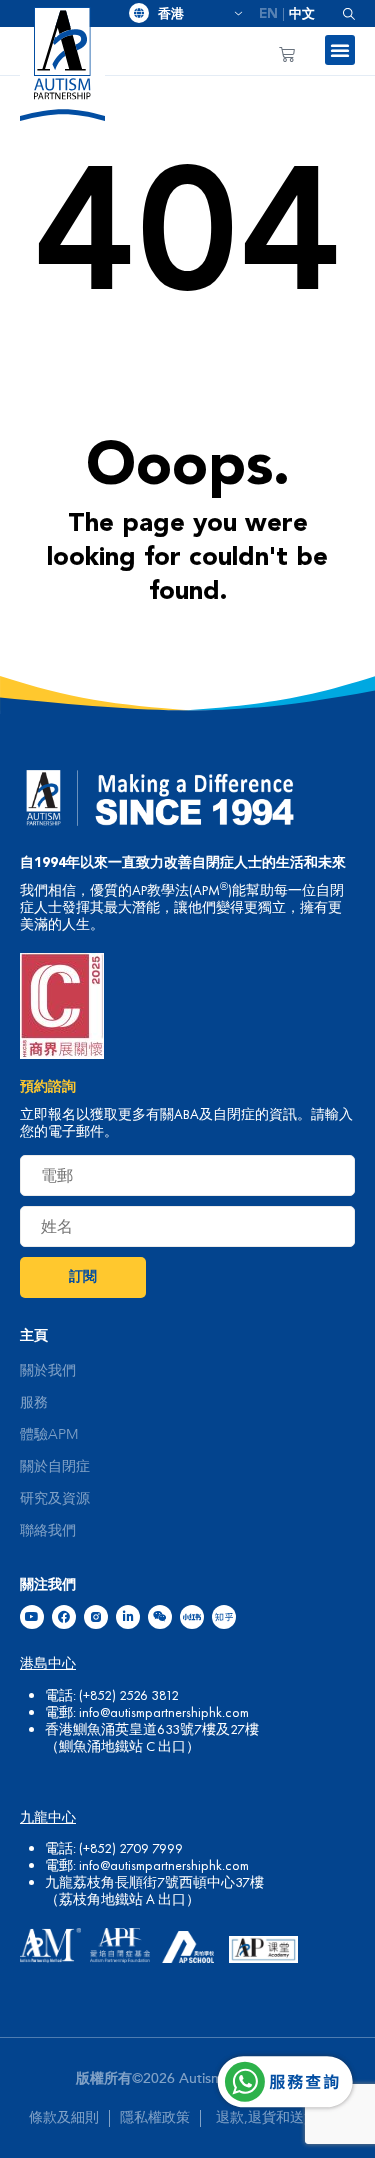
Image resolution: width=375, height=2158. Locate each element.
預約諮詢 (48, 1087)
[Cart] (287, 54)
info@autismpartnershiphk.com (164, 1712)
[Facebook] (64, 1617)
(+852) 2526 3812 (129, 1695)
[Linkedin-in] (128, 1617)
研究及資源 (55, 1499)
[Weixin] (160, 1617)
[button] (341, 13)
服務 (34, 1403)
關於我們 (48, 1371)
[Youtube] (32, 1617)
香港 (193, 14)
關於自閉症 (55, 1467)
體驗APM (49, 1435)
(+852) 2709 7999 (131, 1848)
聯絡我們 (48, 1531)
